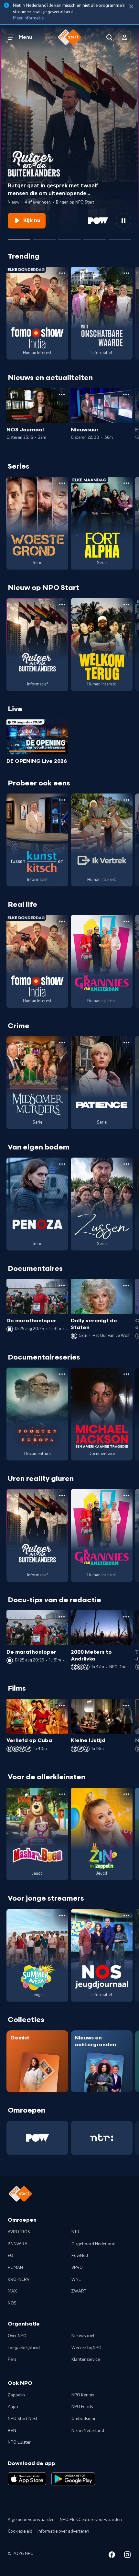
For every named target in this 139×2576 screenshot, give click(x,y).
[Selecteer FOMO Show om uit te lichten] (44, 237)
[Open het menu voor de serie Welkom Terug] (126, 605)
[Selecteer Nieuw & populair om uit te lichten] (120, 237)
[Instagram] (127, 2556)
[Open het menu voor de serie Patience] (126, 1043)
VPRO (77, 2268)
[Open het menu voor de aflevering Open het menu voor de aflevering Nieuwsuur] (126, 394)
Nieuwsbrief (83, 2336)
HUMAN (15, 2268)
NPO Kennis (83, 2395)
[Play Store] (73, 2479)
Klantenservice (86, 2359)
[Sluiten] (131, 7)
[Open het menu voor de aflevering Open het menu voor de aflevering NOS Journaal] (62, 394)
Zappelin (16, 2395)
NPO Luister (19, 2442)
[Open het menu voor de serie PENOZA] (62, 1164)
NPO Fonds (82, 2407)
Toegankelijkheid (24, 2348)
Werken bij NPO (86, 2348)
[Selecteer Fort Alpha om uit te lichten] (69, 237)
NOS (12, 2303)
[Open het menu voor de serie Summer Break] (62, 1915)
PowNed (80, 2256)
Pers (12, 2359)
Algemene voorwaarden (31, 2520)
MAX (12, 2291)
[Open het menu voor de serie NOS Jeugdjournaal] (126, 1915)
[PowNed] (37, 2138)
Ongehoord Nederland (93, 2244)
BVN (12, 2431)
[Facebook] (112, 2556)
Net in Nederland (88, 2431)
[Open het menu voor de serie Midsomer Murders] (62, 1043)
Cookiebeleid (20, 2531)
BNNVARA (18, 2244)
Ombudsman (84, 2419)
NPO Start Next (23, 2419)
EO (11, 2256)
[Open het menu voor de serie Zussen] (126, 1164)
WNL (76, 2280)
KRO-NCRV (19, 2280)
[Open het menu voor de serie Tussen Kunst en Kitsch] (62, 800)
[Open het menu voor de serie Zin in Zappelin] (126, 1794)
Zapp (13, 2407)
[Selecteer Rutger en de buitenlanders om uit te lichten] (19, 237)
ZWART (79, 2291)
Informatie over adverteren (63, 2531)
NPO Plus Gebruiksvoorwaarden (91, 2520)
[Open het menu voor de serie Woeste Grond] (62, 483)
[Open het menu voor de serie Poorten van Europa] (62, 1374)
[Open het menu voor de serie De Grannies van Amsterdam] (126, 921)
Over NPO (17, 2336)
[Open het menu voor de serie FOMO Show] (62, 273)
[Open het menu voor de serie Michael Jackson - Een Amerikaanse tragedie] (126, 1374)
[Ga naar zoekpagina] (109, 37)
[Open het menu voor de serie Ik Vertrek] (126, 800)
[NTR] (102, 2138)
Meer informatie (28, 18)
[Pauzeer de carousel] (123, 221)
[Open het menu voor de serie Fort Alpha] (126, 483)
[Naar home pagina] (69, 37)
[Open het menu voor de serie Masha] (62, 1794)
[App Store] (27, 2479)
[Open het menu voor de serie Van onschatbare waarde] (126, 273)
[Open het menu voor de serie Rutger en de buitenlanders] (62, 605)
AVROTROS (19, 2232)
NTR (75, 2232)
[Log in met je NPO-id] (125, 37)
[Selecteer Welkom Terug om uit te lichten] (95, 237)
